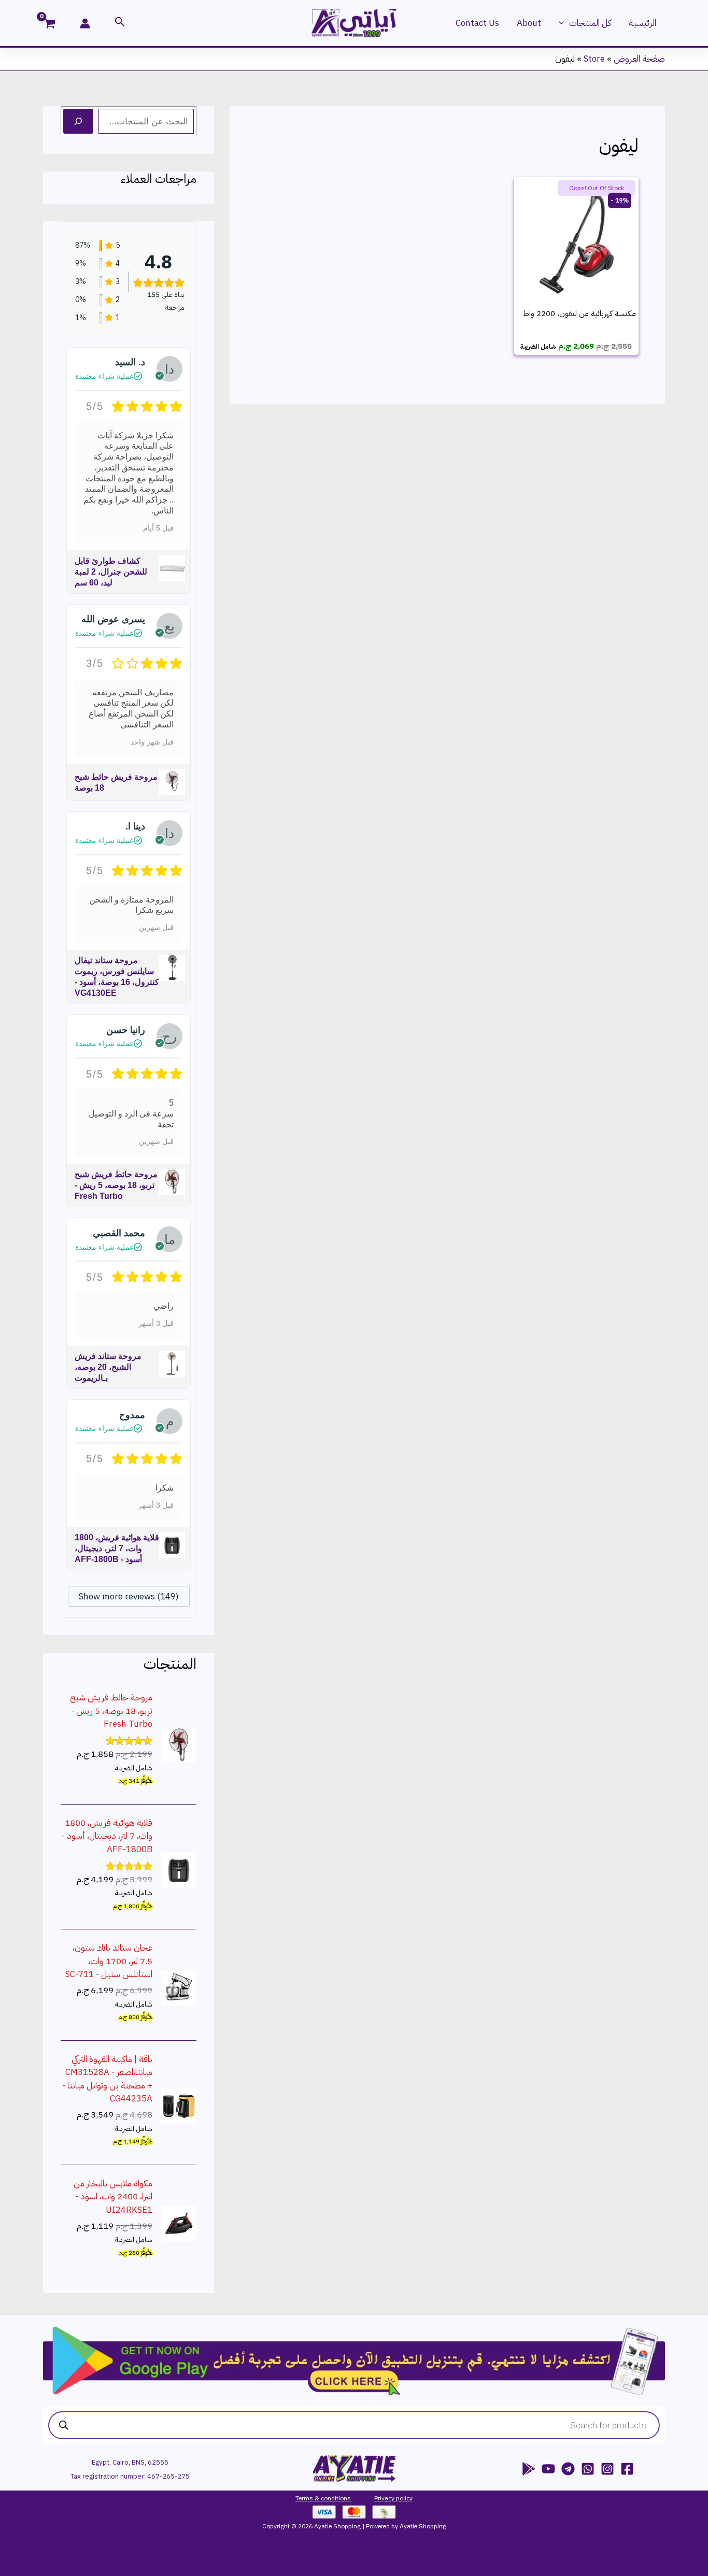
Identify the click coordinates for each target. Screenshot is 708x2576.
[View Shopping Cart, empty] (56, 25)
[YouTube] (548, 2469)
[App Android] (529, 2469)
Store (594, 59)
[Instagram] (607, 2469)
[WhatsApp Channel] (588, 2469)
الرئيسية (642, 23)
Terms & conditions (323, 2498)
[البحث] (78, 121)
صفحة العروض (639, 59)
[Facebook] (627, 2469)
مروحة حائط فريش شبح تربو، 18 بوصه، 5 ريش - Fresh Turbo (116, 1185)
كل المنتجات (590, 23)
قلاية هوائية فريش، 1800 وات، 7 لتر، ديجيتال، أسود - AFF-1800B (117, 1548)
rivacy (386, 2498)
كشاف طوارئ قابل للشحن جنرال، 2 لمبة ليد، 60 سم (111, 572)
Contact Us (477, 23)
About (529, 23)
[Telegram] (568, 2469)
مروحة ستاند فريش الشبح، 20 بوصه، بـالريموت (108, 1367)
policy (403, 2498)
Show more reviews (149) (129, 1597)
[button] (564, 23)
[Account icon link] (85, 23)
